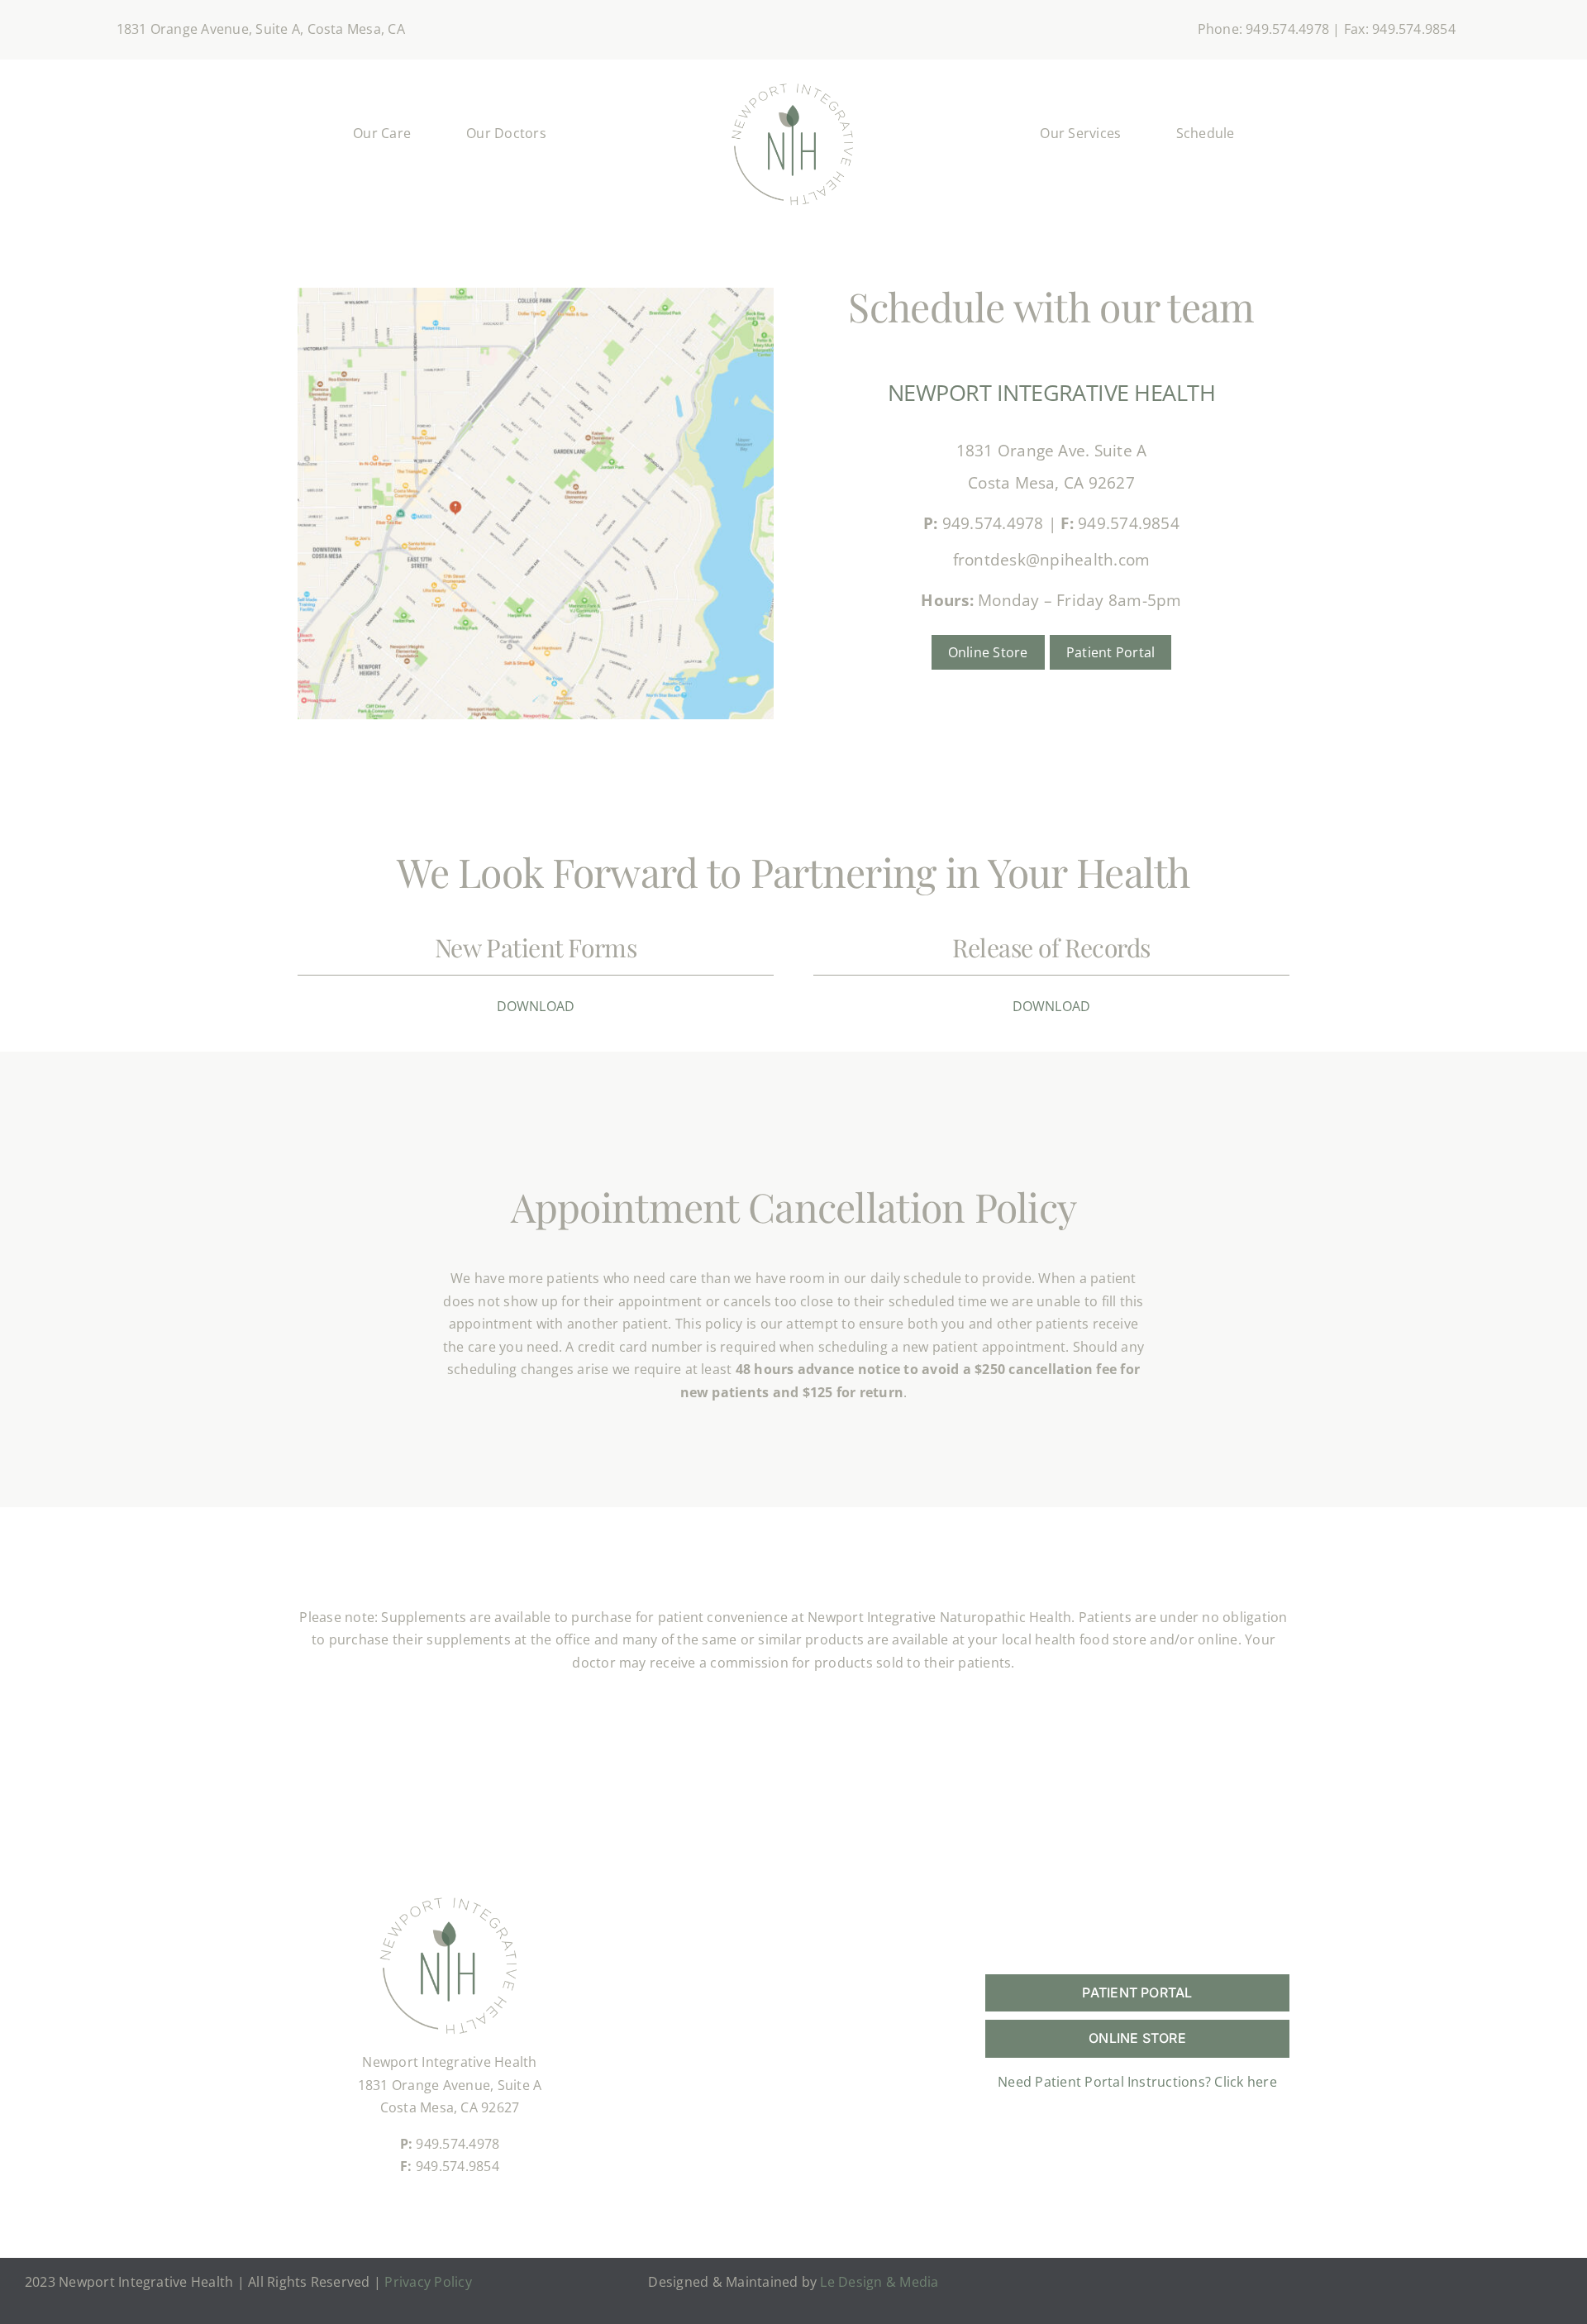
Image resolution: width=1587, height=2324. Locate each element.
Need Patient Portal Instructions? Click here (1137, 2082)
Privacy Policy (428, 2282)
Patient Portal (1110, 652)
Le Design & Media (879, 2282)
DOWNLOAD (536, 1006)
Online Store (988, 652)
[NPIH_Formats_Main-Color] (793, 83)
